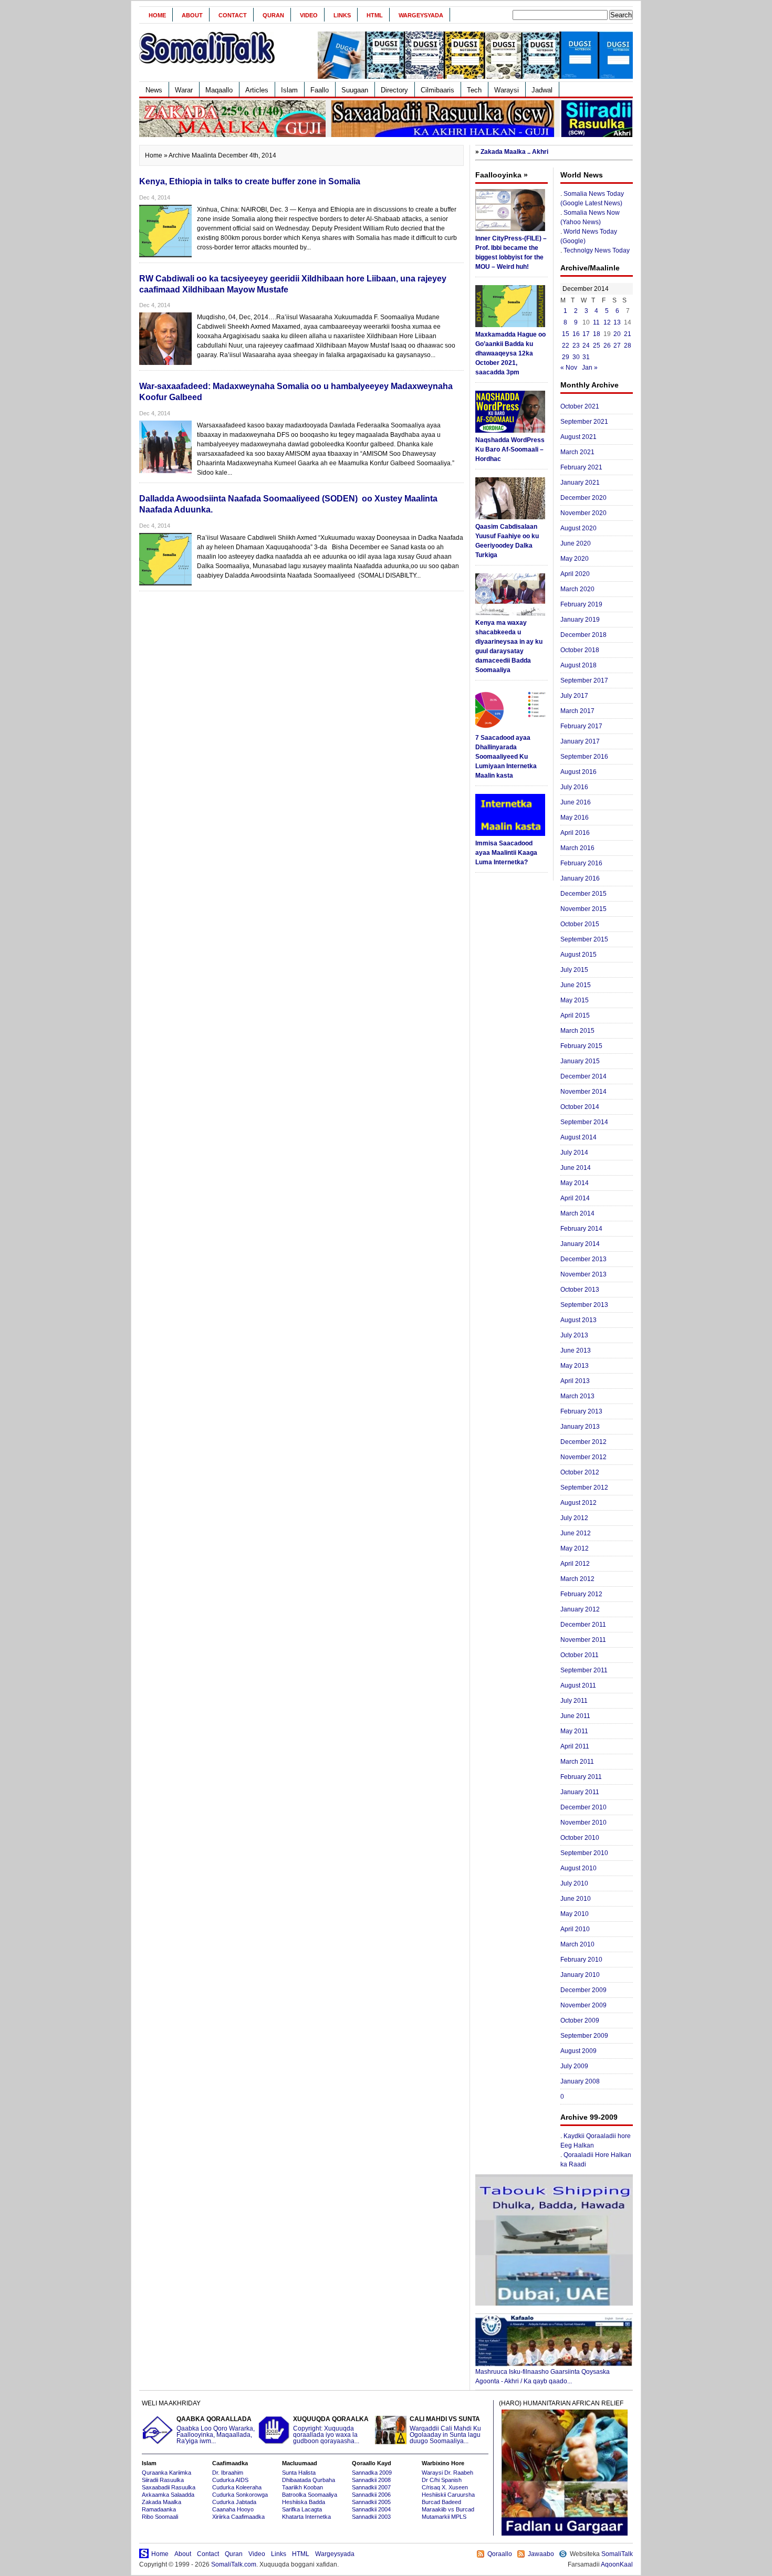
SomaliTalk (617, 2554)
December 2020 (583, 498)
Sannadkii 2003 (371, 2517)
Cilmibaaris (437, 90)
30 (576, 357)
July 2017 (574, 696)
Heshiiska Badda (304, 2502)
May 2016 (575, 818)
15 (566, 334)
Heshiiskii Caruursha (448, 2495)
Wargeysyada (421, 15)
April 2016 (575, 833)
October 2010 (580, 1838)
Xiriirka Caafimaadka (238, 2517)
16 (576, 334)
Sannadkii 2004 (371, 2509)
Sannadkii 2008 (371, 2480)
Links (342, 15)
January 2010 (580, 1975)
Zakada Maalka (161, 2502)
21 (628, 334)
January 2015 (580, 1061)
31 (586, 357)
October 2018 (580, 650)
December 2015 (583, 894)
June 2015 (576, 985)
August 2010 (578, 1868)
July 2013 (574, 1335)
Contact (233, 15)
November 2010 (583, 1823)
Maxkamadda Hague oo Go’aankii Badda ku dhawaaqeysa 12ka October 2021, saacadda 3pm (510, 353)
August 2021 (578, 437)
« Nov (569, 368)
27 (617, 345)
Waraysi (507, 90)
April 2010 (575, 1929)
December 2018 (583, 635)
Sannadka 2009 (372, 2473)
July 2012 (574, 1518)
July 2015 (574, 970)
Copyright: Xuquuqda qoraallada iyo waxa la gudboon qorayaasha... (331, 2430)
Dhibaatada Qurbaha (309, 2480)
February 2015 (581, 1046)
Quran (273, 15)
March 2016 (577, 848)
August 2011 (578, 1685)
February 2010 (581, 1960)
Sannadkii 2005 (371, 2502)
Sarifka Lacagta (302, 2509)
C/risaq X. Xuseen (445, 2487)
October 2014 (580, 1107)
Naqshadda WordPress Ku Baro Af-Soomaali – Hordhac (510, 449)
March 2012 (577, 1579)
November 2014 (583, 1092)
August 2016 (578, 772)
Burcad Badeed (441, 2502)
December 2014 (583, 1076)
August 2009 (578, 2051)
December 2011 (583, 1625)
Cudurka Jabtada (234, 2502)
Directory (394, 90)
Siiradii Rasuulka (163, 2480)
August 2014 (578, 1137)
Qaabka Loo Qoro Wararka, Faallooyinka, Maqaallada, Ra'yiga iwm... (216, 2430)
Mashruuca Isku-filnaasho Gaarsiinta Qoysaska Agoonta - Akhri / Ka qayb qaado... (543, 2376)
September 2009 (584, 2036)
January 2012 (580, 1609)
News (154, 90)
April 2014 (575, 1198)
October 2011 (580, 1655)
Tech (474, 90)
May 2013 (575, 1366)
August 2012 (578, 1503)
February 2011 (581, 1777)
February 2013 (581, 1411)
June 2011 (575, 1716)
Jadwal (542, 90)
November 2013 (583, 1274)
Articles (257, 90)
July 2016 (574, 787)
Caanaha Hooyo (233, 2509)
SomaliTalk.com (234, 2564)
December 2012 (583, 1442)
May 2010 (575, 1914)
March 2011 (577, 1762)
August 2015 (578, 955)
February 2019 (581, 604)
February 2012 (581, 1594)
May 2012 (575, 1548)
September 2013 (584, 1305)
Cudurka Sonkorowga (240, 2495)
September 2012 (584, 1488)
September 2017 (584, 680)
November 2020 (583, 513)
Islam (289, 90)
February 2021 (581, 467)
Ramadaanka (159, 2509)
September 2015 (584, 939)
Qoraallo (500, 2554)
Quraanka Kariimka (166, 2473)
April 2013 (575, 1381)
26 (607, 345)
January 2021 (580, 483)
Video (309, 15)
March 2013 (577, 1396)
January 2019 (580, 620)
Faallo (320, 90)
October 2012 (580, 1472)
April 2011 (575, 1746)
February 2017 (581, 726)
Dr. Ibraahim (228, 2473)
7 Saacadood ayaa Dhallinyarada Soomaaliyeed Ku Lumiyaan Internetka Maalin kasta (506, 757)
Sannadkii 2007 (371, 2487)
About (192, 15)
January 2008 (580, 2081)
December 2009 (583, 1990)
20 (617, 334)
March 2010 (577, 1944)
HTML (375, 15)
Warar (184, 90)
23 (576, 345)
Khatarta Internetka (306, 2517)
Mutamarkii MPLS (444, 2517)
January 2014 (580, 1244)
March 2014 (577, 1213)
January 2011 (580, 1792)
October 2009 (580, 2020)
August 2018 (578, 665)
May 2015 (575, 1000)
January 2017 (580, 741)
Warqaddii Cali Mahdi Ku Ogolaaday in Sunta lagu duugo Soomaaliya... (445, 2430)
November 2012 (583, 1457)
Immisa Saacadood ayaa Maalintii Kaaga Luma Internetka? (506, 853)
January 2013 (580, 1427)
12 (607, 322)
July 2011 (574, 1701)
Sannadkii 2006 (371, 2495)
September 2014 (584, 1122)
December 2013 (583, 1259)
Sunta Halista (299, 2473)
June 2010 (576, 1899)
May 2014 (575, 1183)
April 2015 (575, 1015)
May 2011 (574, 1731)
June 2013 (576, 1350)
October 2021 (580, 406)
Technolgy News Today (597, 250)
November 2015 (583, 909)
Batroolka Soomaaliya (310, 2495)
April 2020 (575, 574)
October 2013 (580, 1290)
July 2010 (574, 1883)
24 (586, 345)
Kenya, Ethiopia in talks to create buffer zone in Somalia (250, 181)
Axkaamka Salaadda (168, 2495)
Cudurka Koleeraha (237, 2487)
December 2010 (583, 1807)
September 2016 (584, 757)
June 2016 (576, 802)
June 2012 (576, 1533)
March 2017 (577, 711)
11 (596, 322)
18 (597, 334)
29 (566, 357)
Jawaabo (541, 2554)
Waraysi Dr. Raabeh (447, 2473)
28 (628, 345)
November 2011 (583, 1640)
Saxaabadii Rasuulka (169, 2487)
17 (586, 334)
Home (157, 15)
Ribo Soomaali (160, 2517)
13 (617, 322)
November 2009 (583, 2005)
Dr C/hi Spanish (442, 2480)
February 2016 (581, 863)
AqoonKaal (617, 2564)
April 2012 (575, 1564)
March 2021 (577, 452)
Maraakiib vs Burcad (448, 2509)
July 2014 (574, 1153)
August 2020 (578, 528)
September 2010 (584, 1853)
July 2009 (574, 2066)
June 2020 (576, 543)
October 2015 (580, 924)
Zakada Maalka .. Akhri (514, 152)
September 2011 (584, 1670)
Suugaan (355, 90)
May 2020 (575, 559)
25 (597, 345)
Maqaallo (219, 90)
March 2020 (577, 589)
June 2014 (576, 1168)
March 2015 (577, 1031)
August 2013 (578, 1320)
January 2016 (580, 878)
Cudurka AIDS (230, 2480)
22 (566, 345)
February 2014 (581, 1229)
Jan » (590, 368)
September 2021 (584, 422)
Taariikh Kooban (302, 2487)
